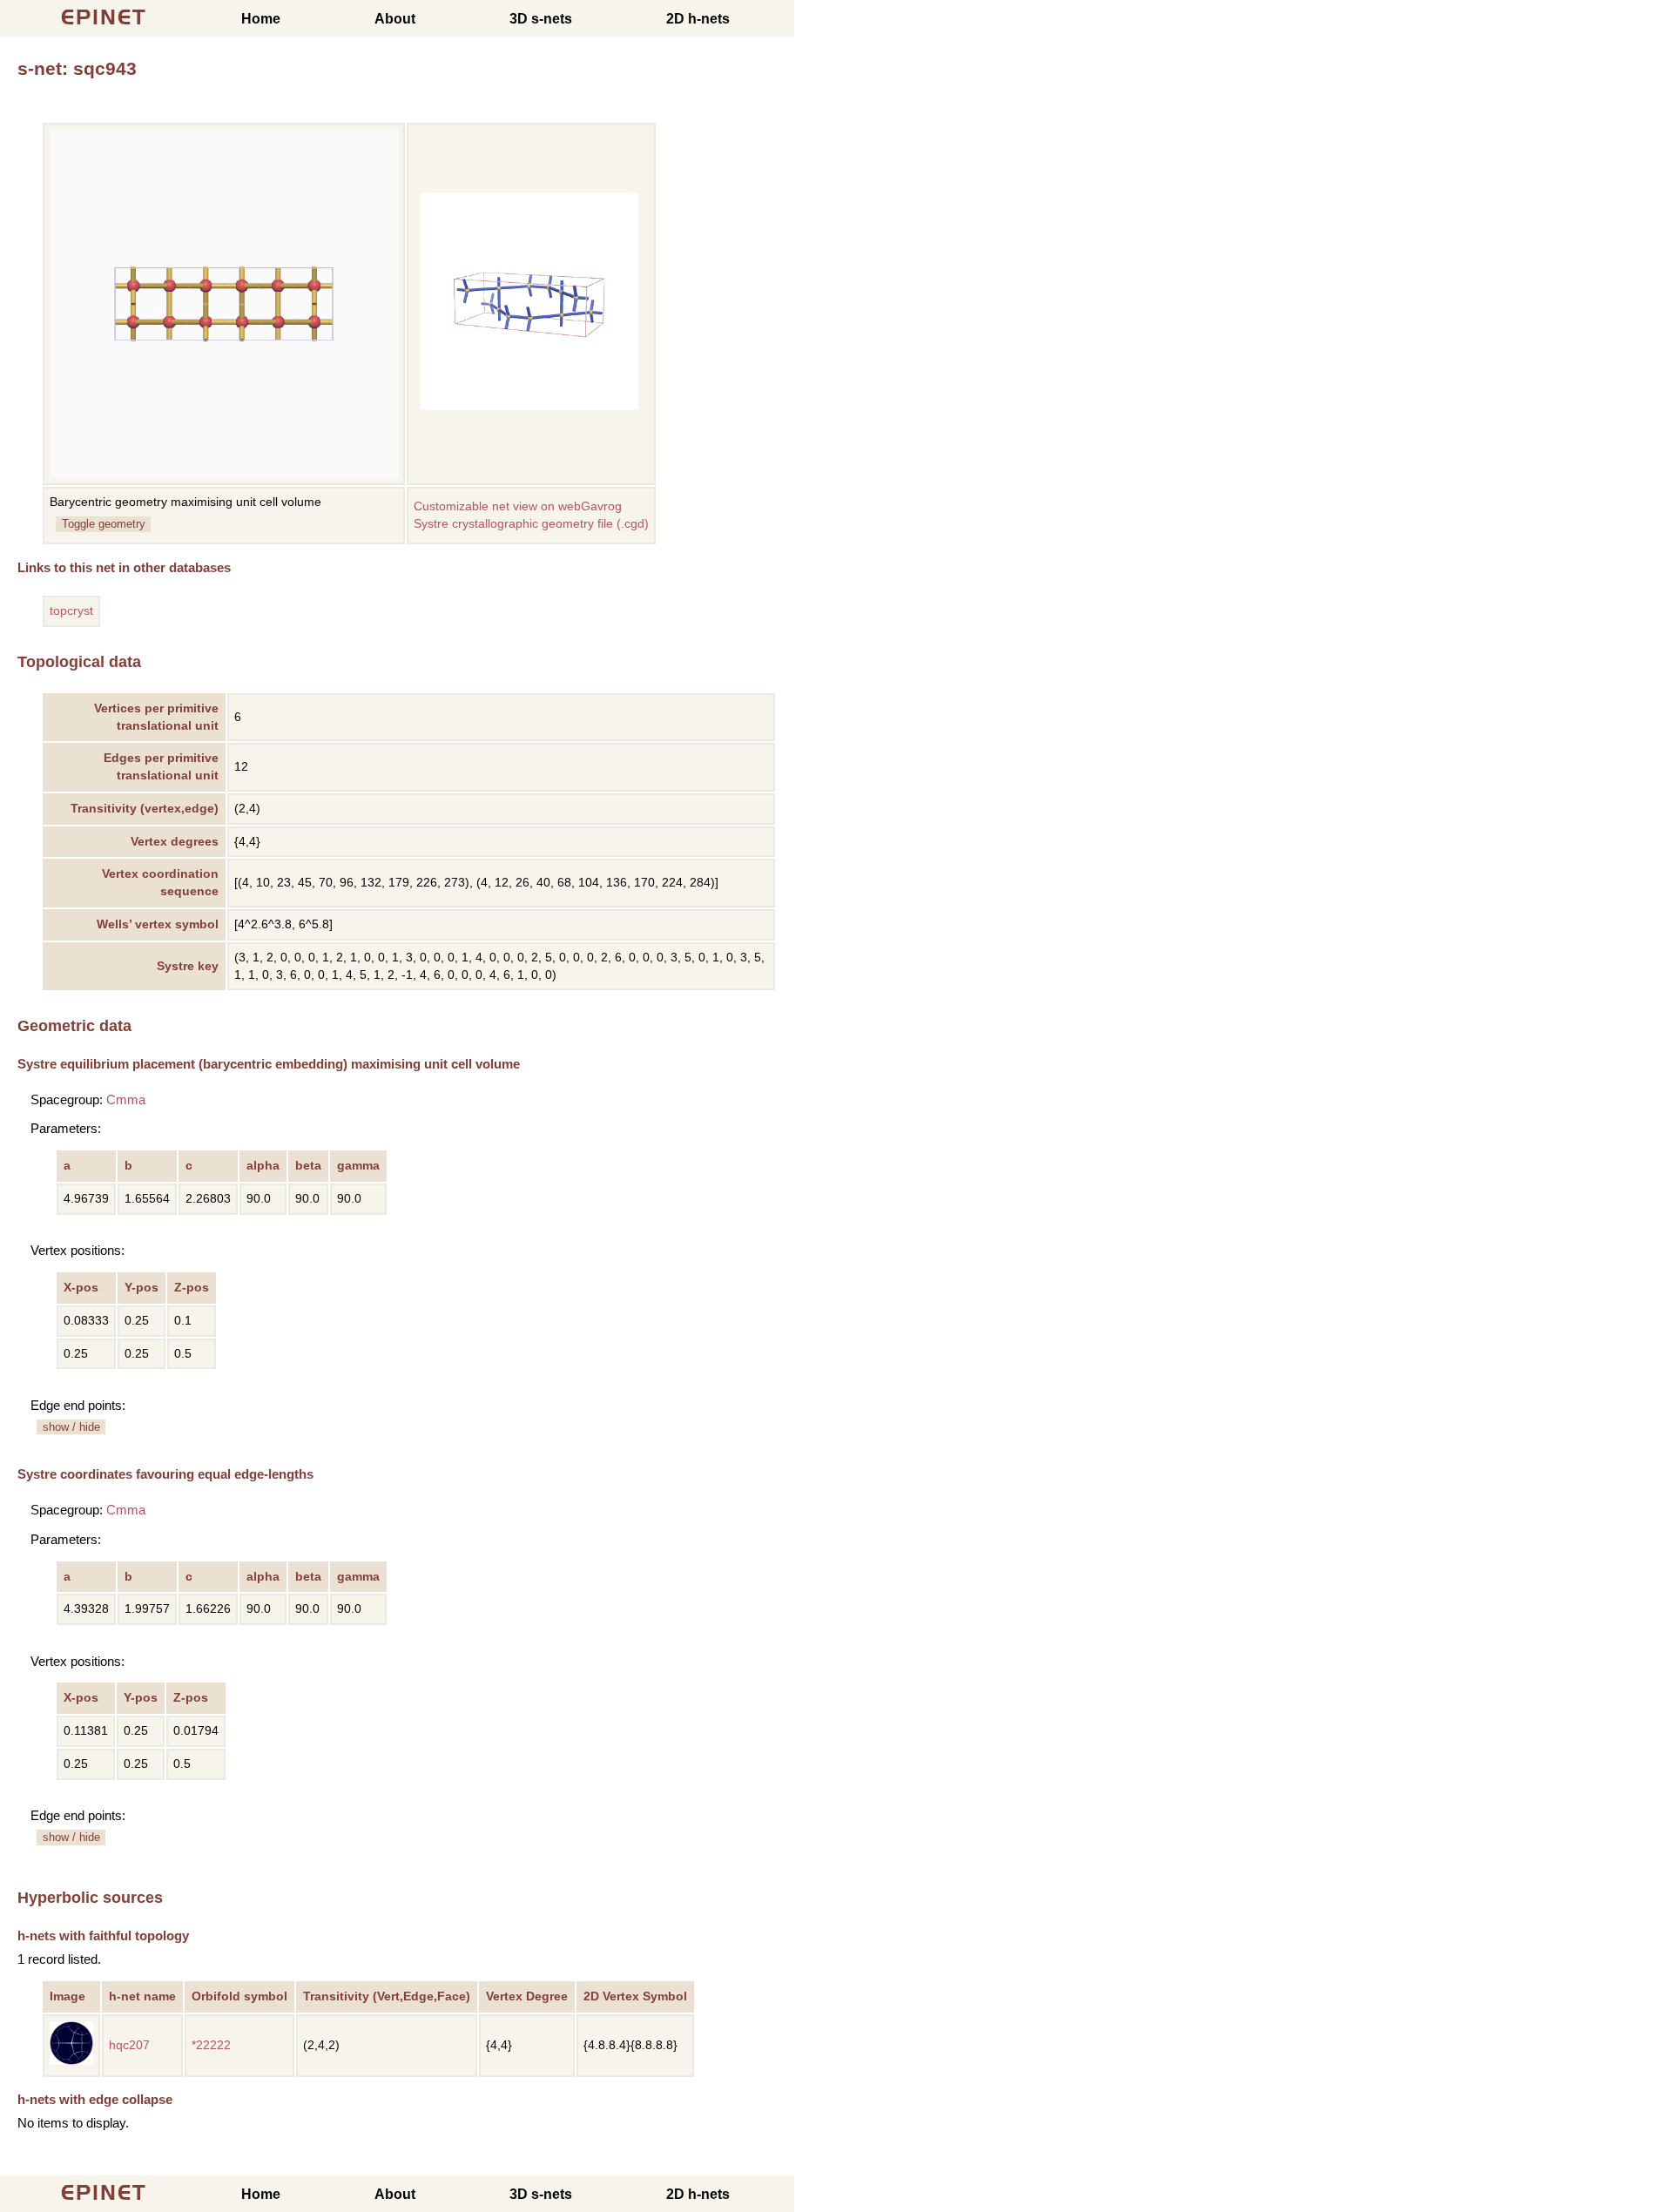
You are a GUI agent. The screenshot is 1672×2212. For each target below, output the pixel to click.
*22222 (211, 2045)
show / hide (71, 1427)
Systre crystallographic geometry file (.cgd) (531, 524)
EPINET (104, 17)
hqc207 (129, 2045)
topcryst (71, 611)
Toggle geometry (104, 524)
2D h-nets (698, 19)
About (395, 19)
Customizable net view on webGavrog (518, 506)
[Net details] (71, 2061)
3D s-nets (541, 19)
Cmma (126, 1099)
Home (261, 19)
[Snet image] (529, 406)
